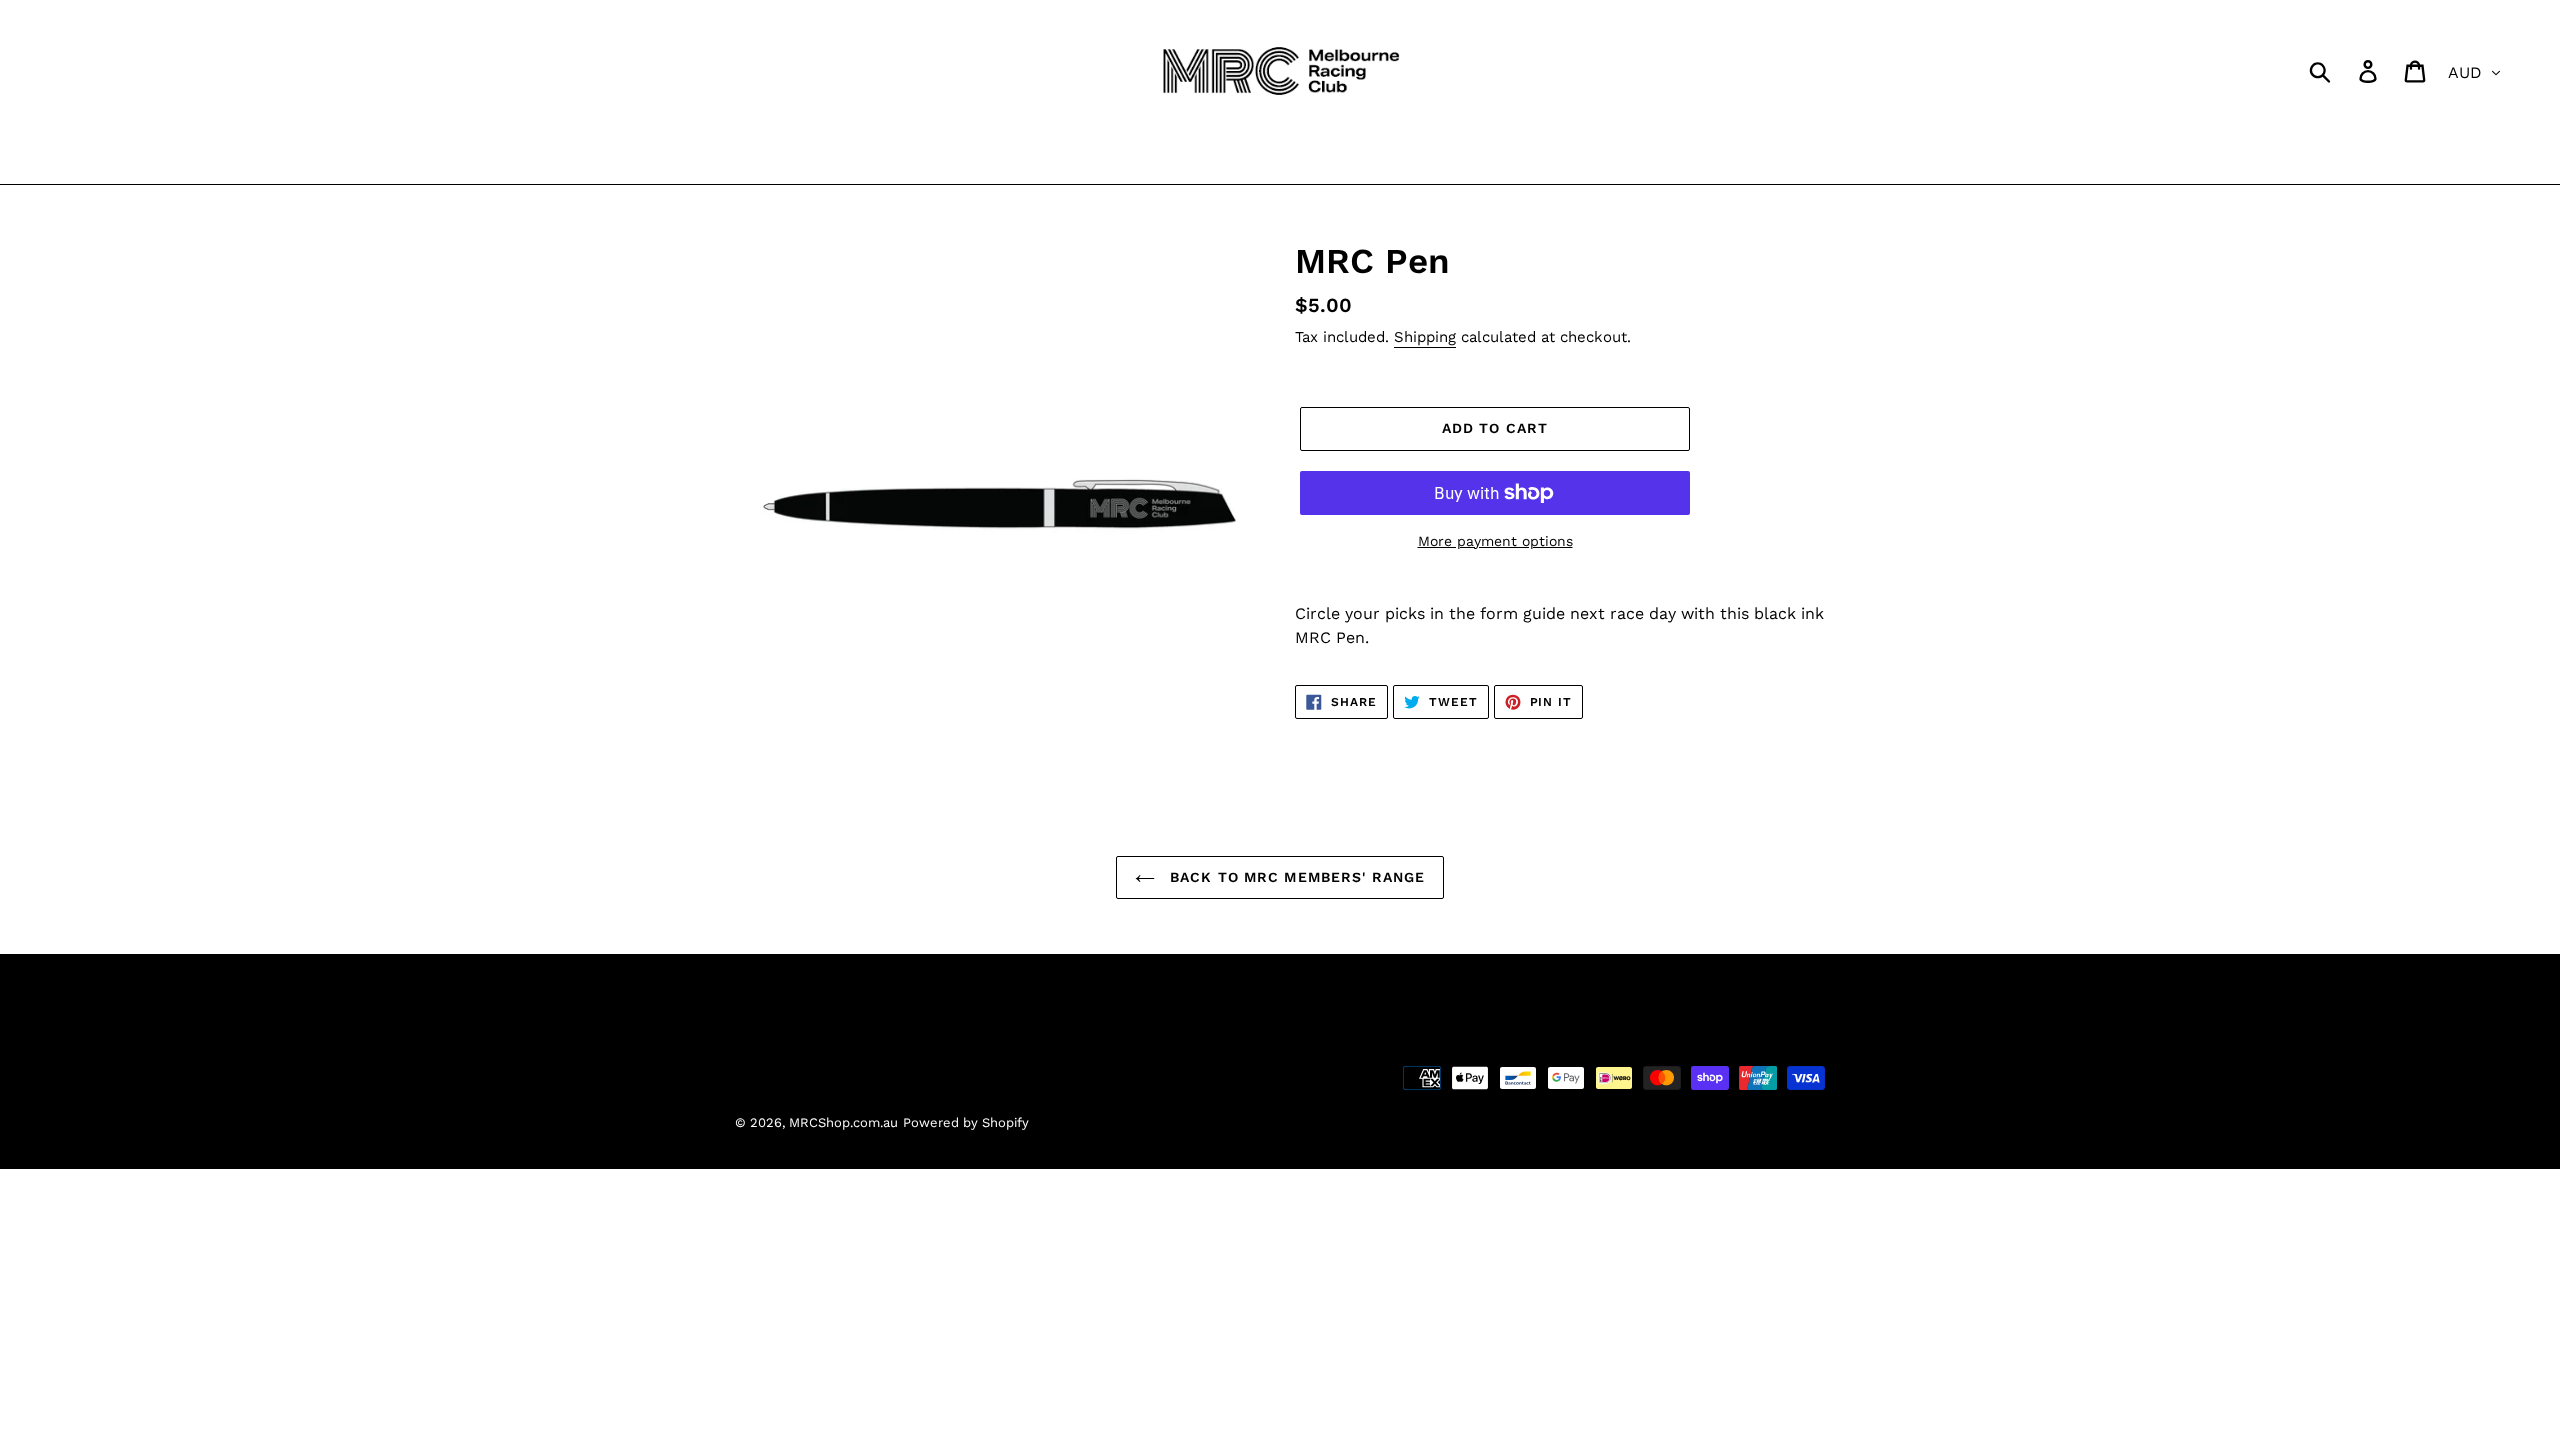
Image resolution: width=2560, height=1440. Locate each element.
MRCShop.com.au (843, 1122)
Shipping (1425, 337)
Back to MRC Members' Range (1295, 877)
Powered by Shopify (966, 1122)
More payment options (1495, 541)
